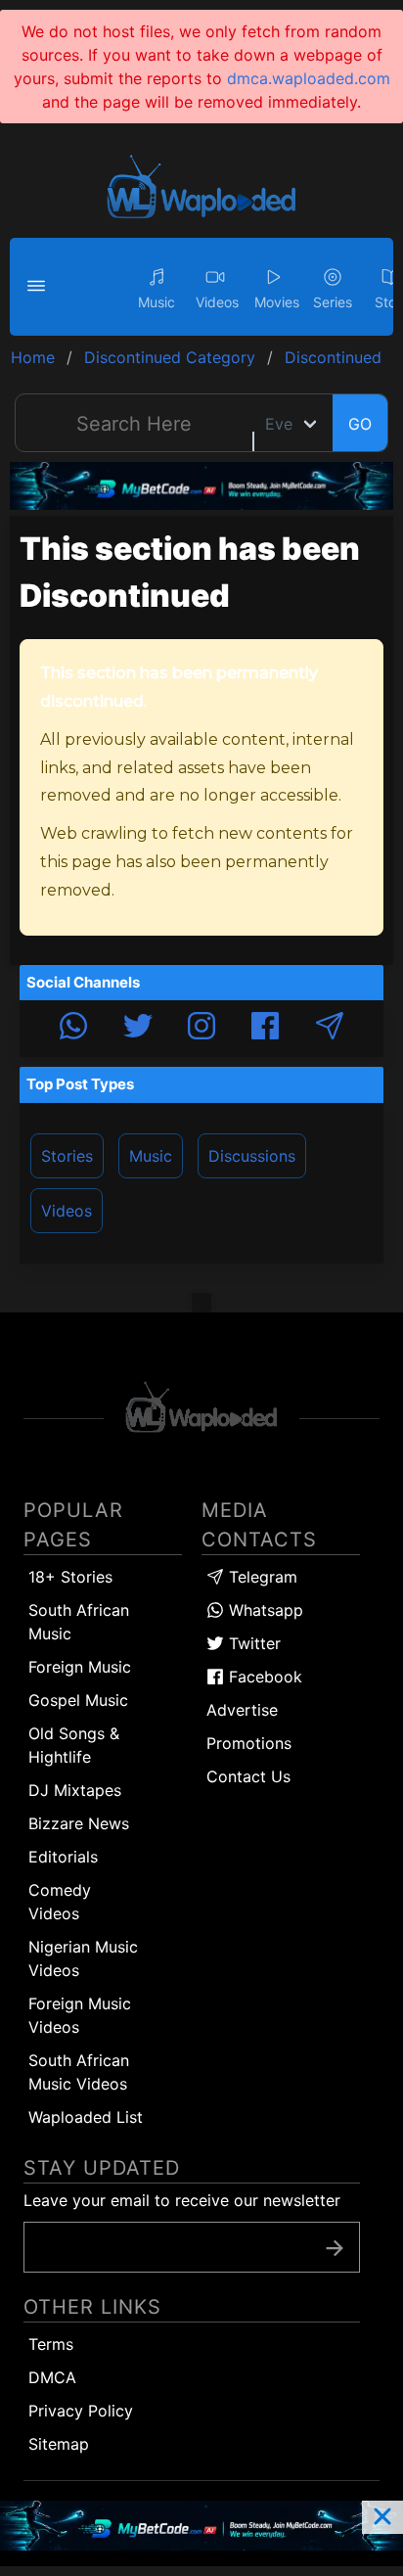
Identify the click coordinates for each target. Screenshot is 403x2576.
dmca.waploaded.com (309, 78)
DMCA (52, 2377)
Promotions (249, 1743)
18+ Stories (70, 1577)
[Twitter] (138, 1029)
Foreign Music (80, 1667)
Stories (67, 1156)
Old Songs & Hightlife (74, 1745)
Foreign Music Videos (80, 2015)
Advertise (242, 1710)
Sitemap (59, 2444)
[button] (39, 287)
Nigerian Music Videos (83, 1958)
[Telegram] (330, 1029)
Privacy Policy (81, 2411)
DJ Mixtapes (75, 1790)
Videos (67, 1211)
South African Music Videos (79, 2072)
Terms (51, 2344)
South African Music (79, 1622)
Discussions (252, 1156)
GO (360, 424)
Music (151, 1156)
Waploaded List (86, 2117)
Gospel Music (78, 1700)
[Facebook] (265, 1029)
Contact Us (248, 1776)
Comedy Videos (60, 1902)
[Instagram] (201, 1029)
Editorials (63, 1857)
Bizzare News (79, 1823)
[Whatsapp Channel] (73, 1029)
